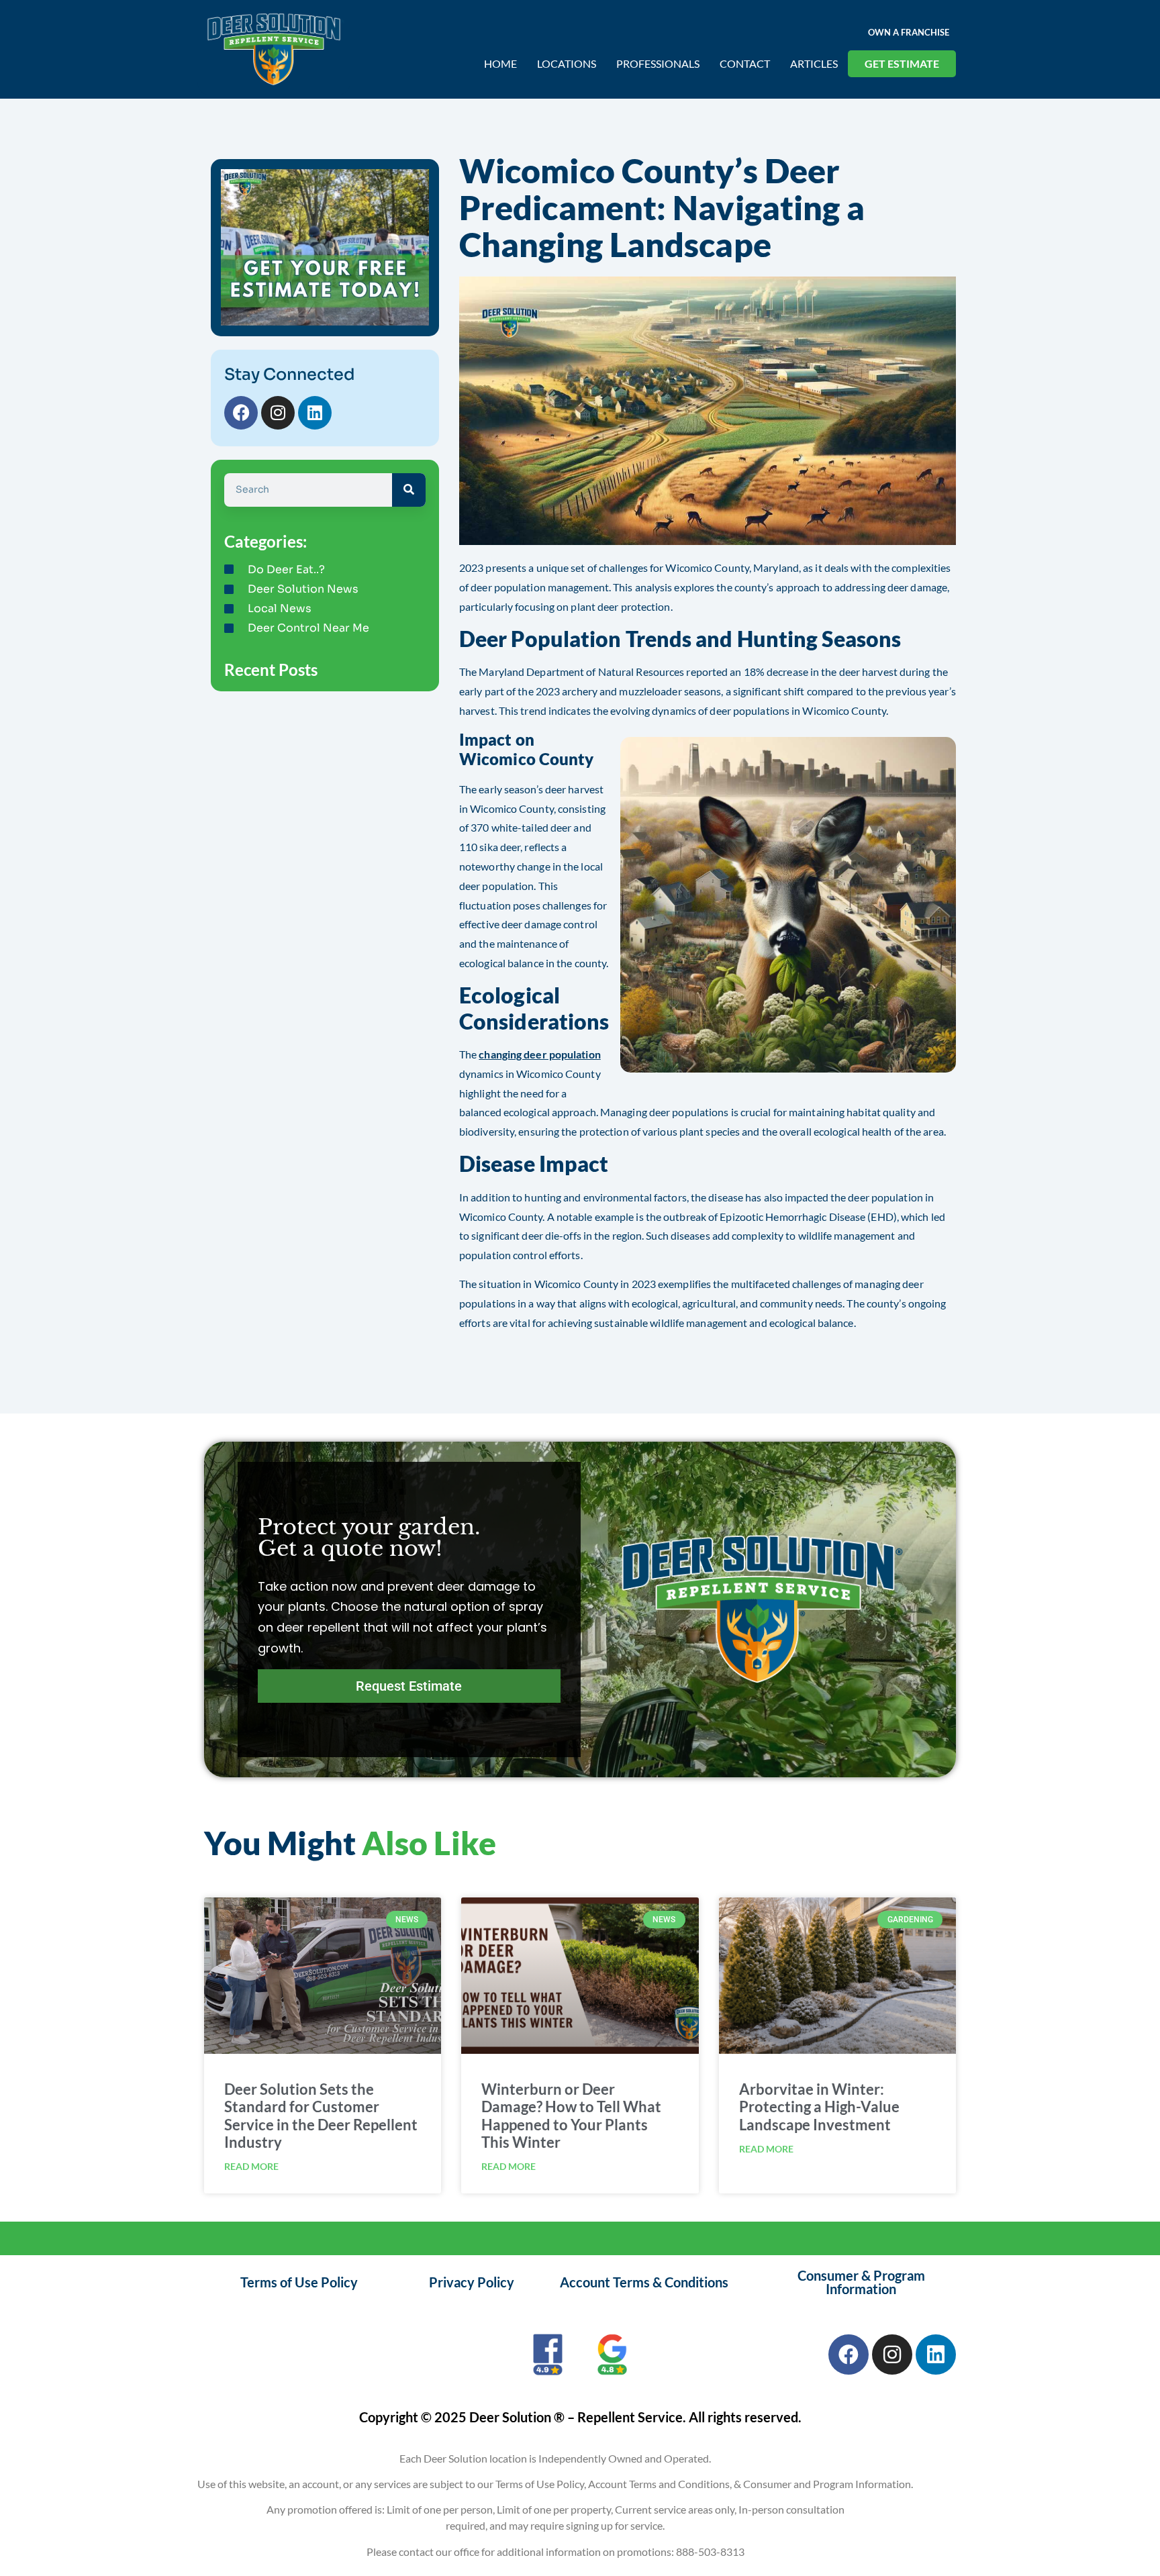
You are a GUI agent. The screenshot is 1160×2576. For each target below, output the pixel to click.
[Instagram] (278, 413)
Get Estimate (902, 63)
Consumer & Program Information (861, 2282)
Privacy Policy (472, 2282)
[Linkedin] (315, 413)
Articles (814, 63)
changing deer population (539, 1054)
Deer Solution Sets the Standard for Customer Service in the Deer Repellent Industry (321, 2116)
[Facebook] (241, 413)
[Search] (409, 490)
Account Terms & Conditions (644, 2282)
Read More (251, 2166)
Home (500, 63)
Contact (745, 63)
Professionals (658, 63)
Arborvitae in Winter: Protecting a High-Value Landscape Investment (819, 2107)
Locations (567, 63)
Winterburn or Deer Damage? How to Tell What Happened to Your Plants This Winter (571, 2116)
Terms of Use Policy (299, 2282)
